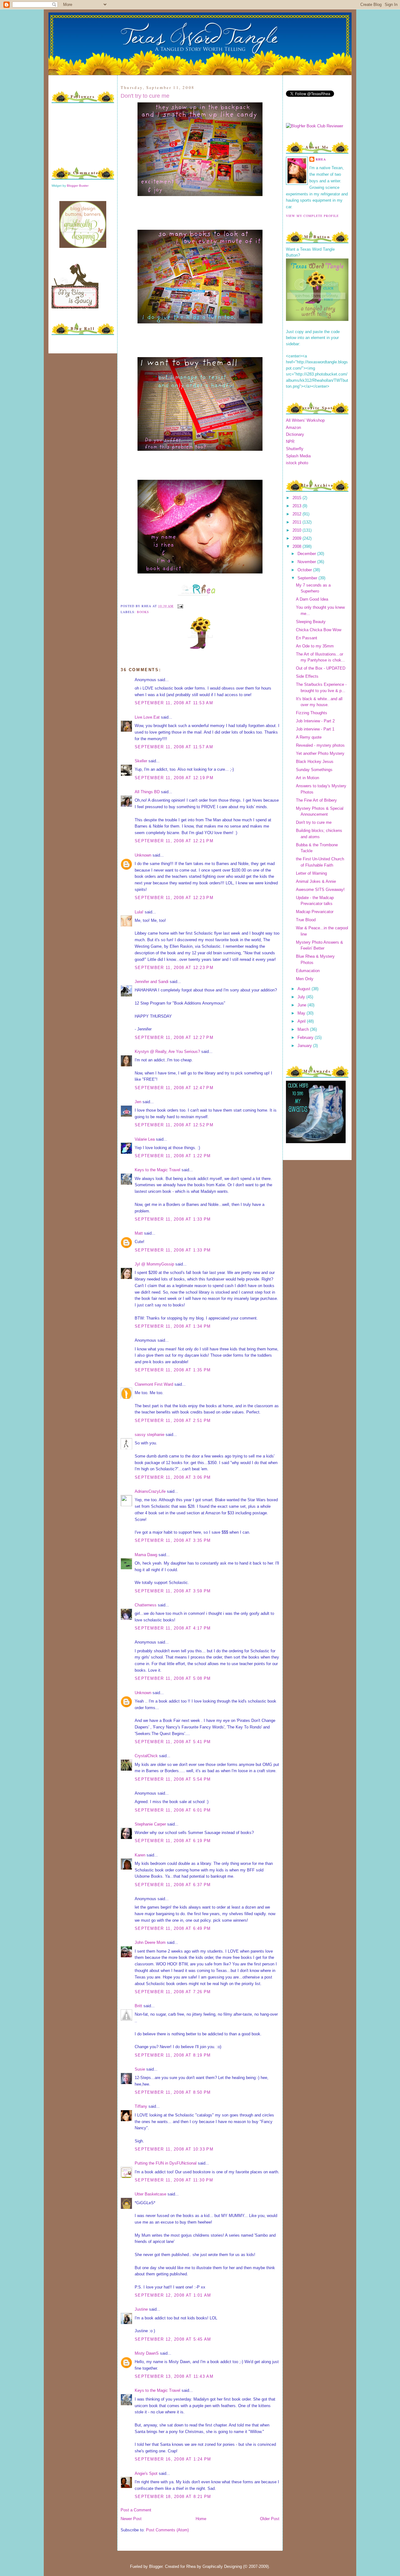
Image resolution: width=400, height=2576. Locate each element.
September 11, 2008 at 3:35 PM (173, 1540)
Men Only (305, 979)
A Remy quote (309, 737)
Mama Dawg (146, 1555)
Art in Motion (307, 778)
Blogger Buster (78, 186)
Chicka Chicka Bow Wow (319, 630)
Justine (141, 2309)
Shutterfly (295, 449)
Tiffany (141, 2106)
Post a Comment (136, 2510)
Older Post (270, 2519)
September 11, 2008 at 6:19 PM (173, 1841)
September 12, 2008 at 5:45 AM (173, 2339)
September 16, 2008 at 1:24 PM (173, 2459)
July (302, 997)
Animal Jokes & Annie (316, 881)
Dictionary (295, 434)
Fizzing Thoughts (312, 713)
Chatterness (146, 1605)
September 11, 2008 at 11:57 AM (174, 747)
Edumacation (308, 971)
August (305, 989)
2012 (297, 514)
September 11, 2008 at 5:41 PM (173, 1742)
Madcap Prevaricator (315, 912)
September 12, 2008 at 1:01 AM (173, 2295)
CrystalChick (146, 1756)
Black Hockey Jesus (315, 762)
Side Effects (307, 676)
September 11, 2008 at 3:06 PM (173, 1477)
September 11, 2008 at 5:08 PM (173, 1678)
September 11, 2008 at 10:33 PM (174, 2149)
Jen (138, 1102)
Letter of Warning (311, 873)
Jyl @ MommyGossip (154, 1264)
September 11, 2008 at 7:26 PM (173, 1992)
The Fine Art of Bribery (316, 800)
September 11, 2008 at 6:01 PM (173, 1810)
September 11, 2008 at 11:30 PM (174, 2180)
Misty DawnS (147, 2353)
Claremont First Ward (154, 1384)
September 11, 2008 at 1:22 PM (173, 1156)
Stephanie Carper (150, 1824)
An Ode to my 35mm (315, 646)
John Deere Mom (150, 1942)
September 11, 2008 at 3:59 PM (173, 1591)
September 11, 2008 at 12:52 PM (174, 1125)
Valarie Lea (145, 1139)
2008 (297, 546)
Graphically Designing (222, 2566)
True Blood (306, 920)
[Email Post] (180, 606)
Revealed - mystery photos (320, 745)
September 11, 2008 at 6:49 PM (173, 1928)
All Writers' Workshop (305, 420)
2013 (297, 506)
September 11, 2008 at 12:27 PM (174, 1037)
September (308, 578)
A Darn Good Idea (312, 599)
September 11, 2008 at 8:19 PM (173, 2055)
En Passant (307, 638)
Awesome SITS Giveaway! (320, 890)
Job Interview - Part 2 (315, 721)
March (304, 1029)
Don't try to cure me (145, 96)
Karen (140, 1855)
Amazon (293, 428)
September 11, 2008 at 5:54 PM (173, 1779)
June (302, 1005)
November (307, 562)
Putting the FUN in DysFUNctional (166, 2163)
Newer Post (131, 2519)
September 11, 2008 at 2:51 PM (173, 1421)
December (307, 554)
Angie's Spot (146, 2473)
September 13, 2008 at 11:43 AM (174, 2376)
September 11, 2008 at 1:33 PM (173, 1219)
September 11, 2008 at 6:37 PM (173, 1885)
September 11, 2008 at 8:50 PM (173, 2092)
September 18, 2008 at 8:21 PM (173, 2497)
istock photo (297, 463)
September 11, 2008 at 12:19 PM (174, 778)
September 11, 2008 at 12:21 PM (174, 841)
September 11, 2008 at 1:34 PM (173, 1326)
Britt (138, 2006)
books (143, 612)
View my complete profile (312, 216)
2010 (297, 530)
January (305, 1046)
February (306, 1037)
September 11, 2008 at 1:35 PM (173, 1370)
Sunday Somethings (314, 770)
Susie (140, 2069)
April (302, 1021)
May (302, 1013)
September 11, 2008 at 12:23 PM (174, 898)
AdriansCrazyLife (150, 1491)
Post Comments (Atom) (167, 2530)
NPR (290, 442)
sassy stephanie (150, 1435)
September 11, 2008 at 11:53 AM (174, 703)
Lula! (139, 912)
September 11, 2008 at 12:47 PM (174, 1088)
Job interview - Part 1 (315, 729)
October (305, 570)
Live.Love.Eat (147, 717)
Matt (139, 1233)
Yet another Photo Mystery (320, 753)
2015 (297, 498)
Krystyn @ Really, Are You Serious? (167, 1052)
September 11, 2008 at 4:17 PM (173, 1628)
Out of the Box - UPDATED (321, 668)
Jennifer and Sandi (152, 982)
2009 (297, 538)
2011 (297, 522)
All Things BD (147, 792)
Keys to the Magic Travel (157, 1170)
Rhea (321, 159)
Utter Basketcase (150, 2194)
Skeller (141, 761)
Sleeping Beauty (311, 622)
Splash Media (298, 456)
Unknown (143, 855)
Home (201, 2519)
